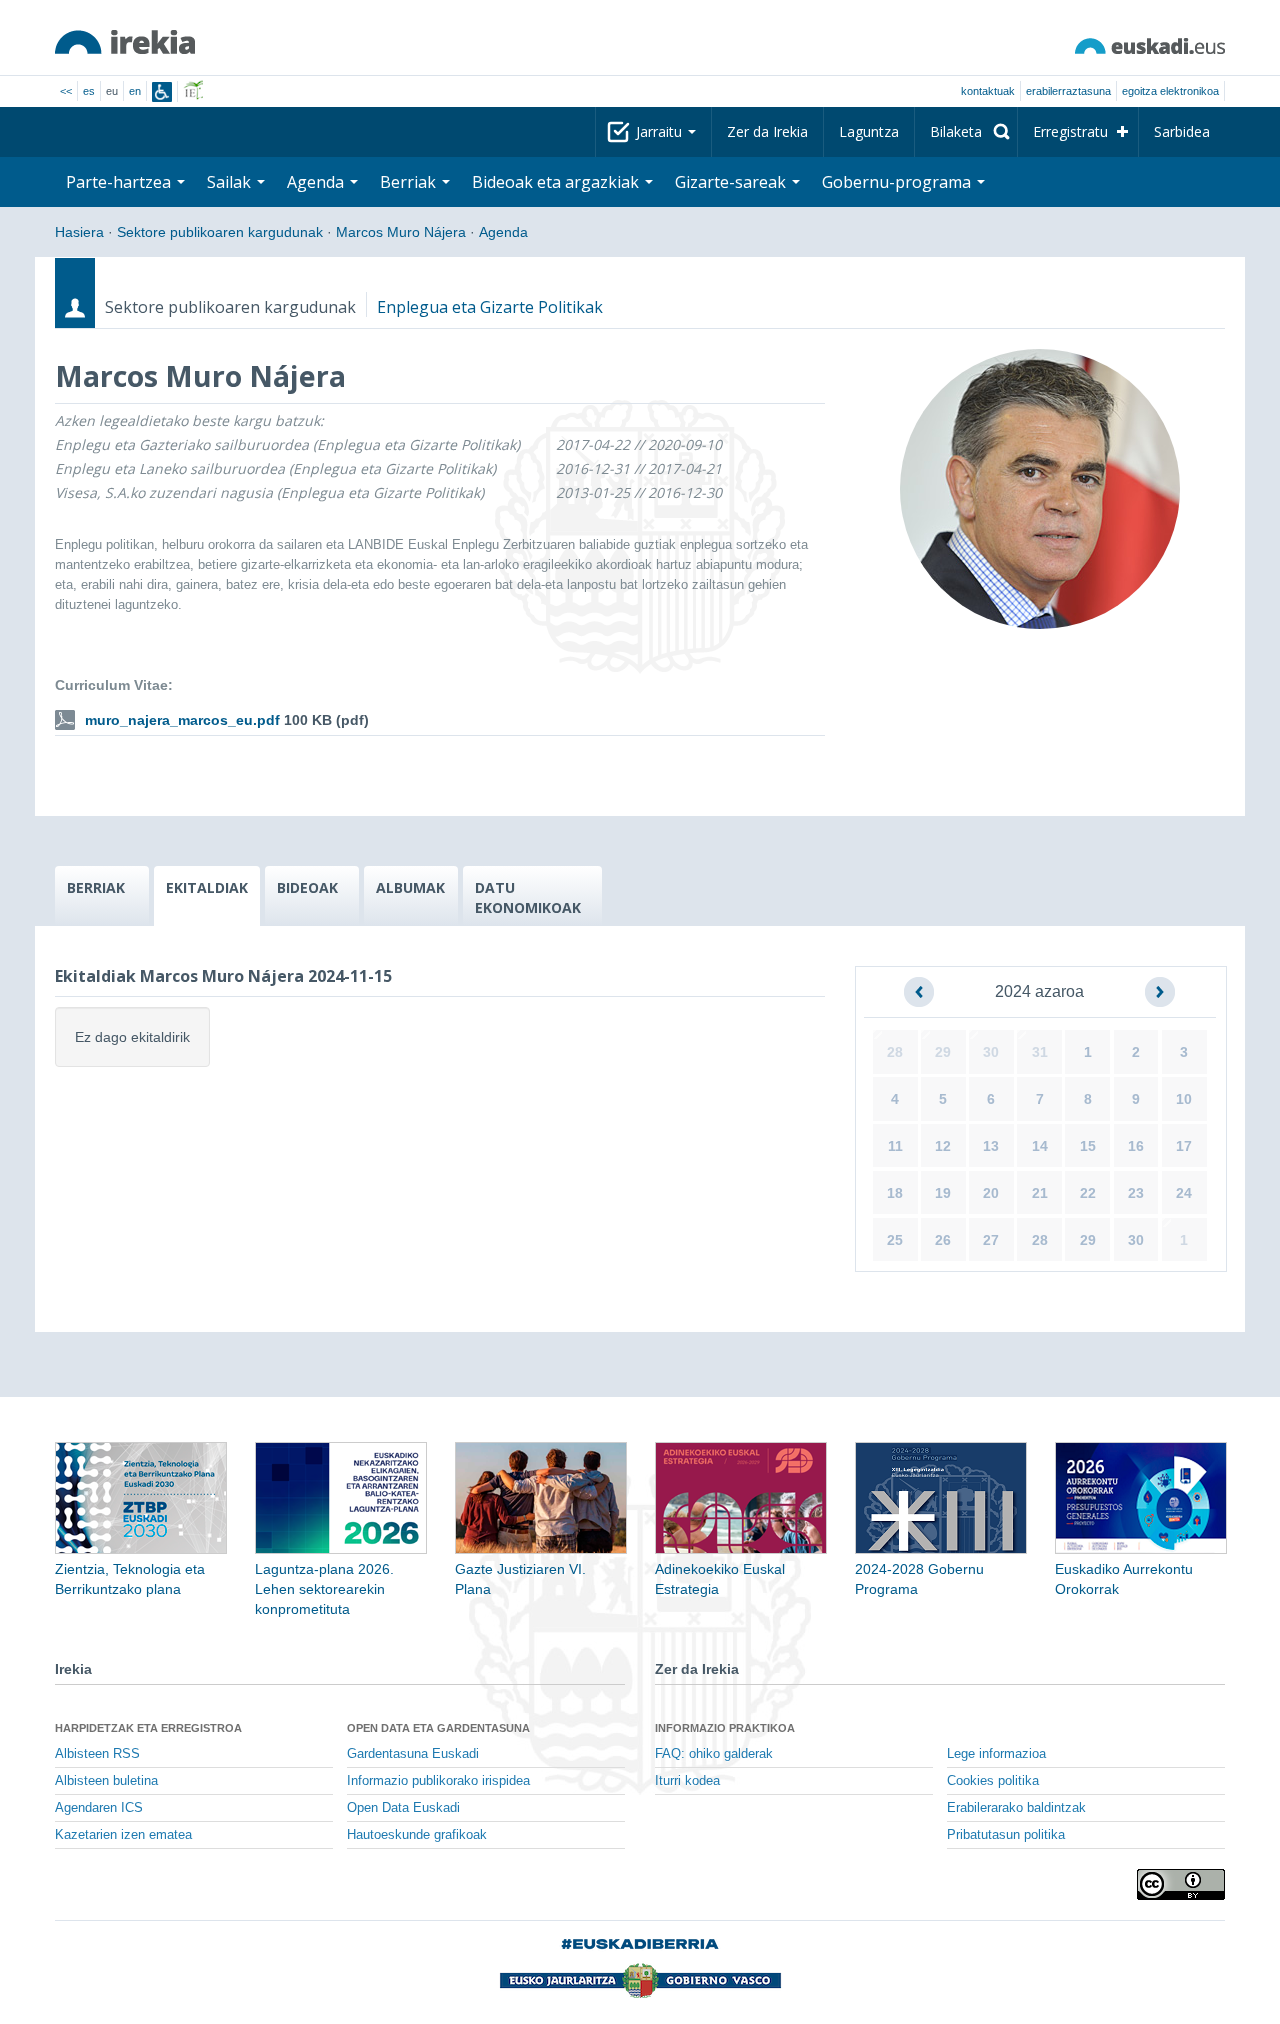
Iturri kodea (687, 1781)
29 (943, 1052)
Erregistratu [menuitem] (1070, 131)
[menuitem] (966, 132)
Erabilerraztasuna (1068, 91)
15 (1088, 1146)
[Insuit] (162, 92)
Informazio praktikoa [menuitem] (725, 1728)
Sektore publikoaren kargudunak (220, 232)
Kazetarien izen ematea (123, 1835)
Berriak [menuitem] (410, 182)
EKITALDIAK (207, 887)
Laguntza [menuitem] (869, 131)
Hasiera (79, 232)
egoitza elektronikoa (1170, 91)
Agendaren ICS (99, 1808)
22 (1088, 1193)
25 (895, 1240)
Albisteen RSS (97, 1754)
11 (895, 1146)
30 (991, 1052)
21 (1040, 1193)
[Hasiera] (125, 42)
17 (1184, 1146)
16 (1136, 1146)
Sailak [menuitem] (231, 182)
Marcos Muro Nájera (401, 232)
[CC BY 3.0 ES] (1181, 1884)
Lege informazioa (996, 1754)
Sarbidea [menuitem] (1182, 131)
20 (991, 1193)
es (89, 91)
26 (943, 1240)
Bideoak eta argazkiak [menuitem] (557, 182)
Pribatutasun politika (1006, 1835)
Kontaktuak (988, 91)
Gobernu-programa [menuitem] (898, 182)
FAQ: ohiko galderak (714, 1754)
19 (943, 1193)
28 (895, 1052)
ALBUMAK (410, 887)
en (135, 91)
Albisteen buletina (106, 1781)
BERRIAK (96, 887)
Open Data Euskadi (403, 1808)
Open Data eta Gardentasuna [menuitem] (438, 1728)
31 (1040, 1052)
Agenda (503, 232)
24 (1184, 1193)
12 (943, 1146)
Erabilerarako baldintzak (1016, 1808)
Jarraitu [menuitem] (661, 131)
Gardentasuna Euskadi (413, 1754)
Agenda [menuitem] (317, 182)
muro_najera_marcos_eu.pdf (182, 720)
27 (991, 1240)
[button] (919, 992)
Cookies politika (993, 1781)
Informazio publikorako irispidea (438, 1781)
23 (1136, 1193)
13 (991, 1146)
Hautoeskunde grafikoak (417, 1835)
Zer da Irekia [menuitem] (767, 131)
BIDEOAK (307, 887)
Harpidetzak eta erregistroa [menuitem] (148, 1728)
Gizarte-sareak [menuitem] (732, 182)
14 (1040, 1146)
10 (1184, 1099)
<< (66, 91)
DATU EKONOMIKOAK (528, 897)
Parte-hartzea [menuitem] (120, 182)
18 (895, 1193)
